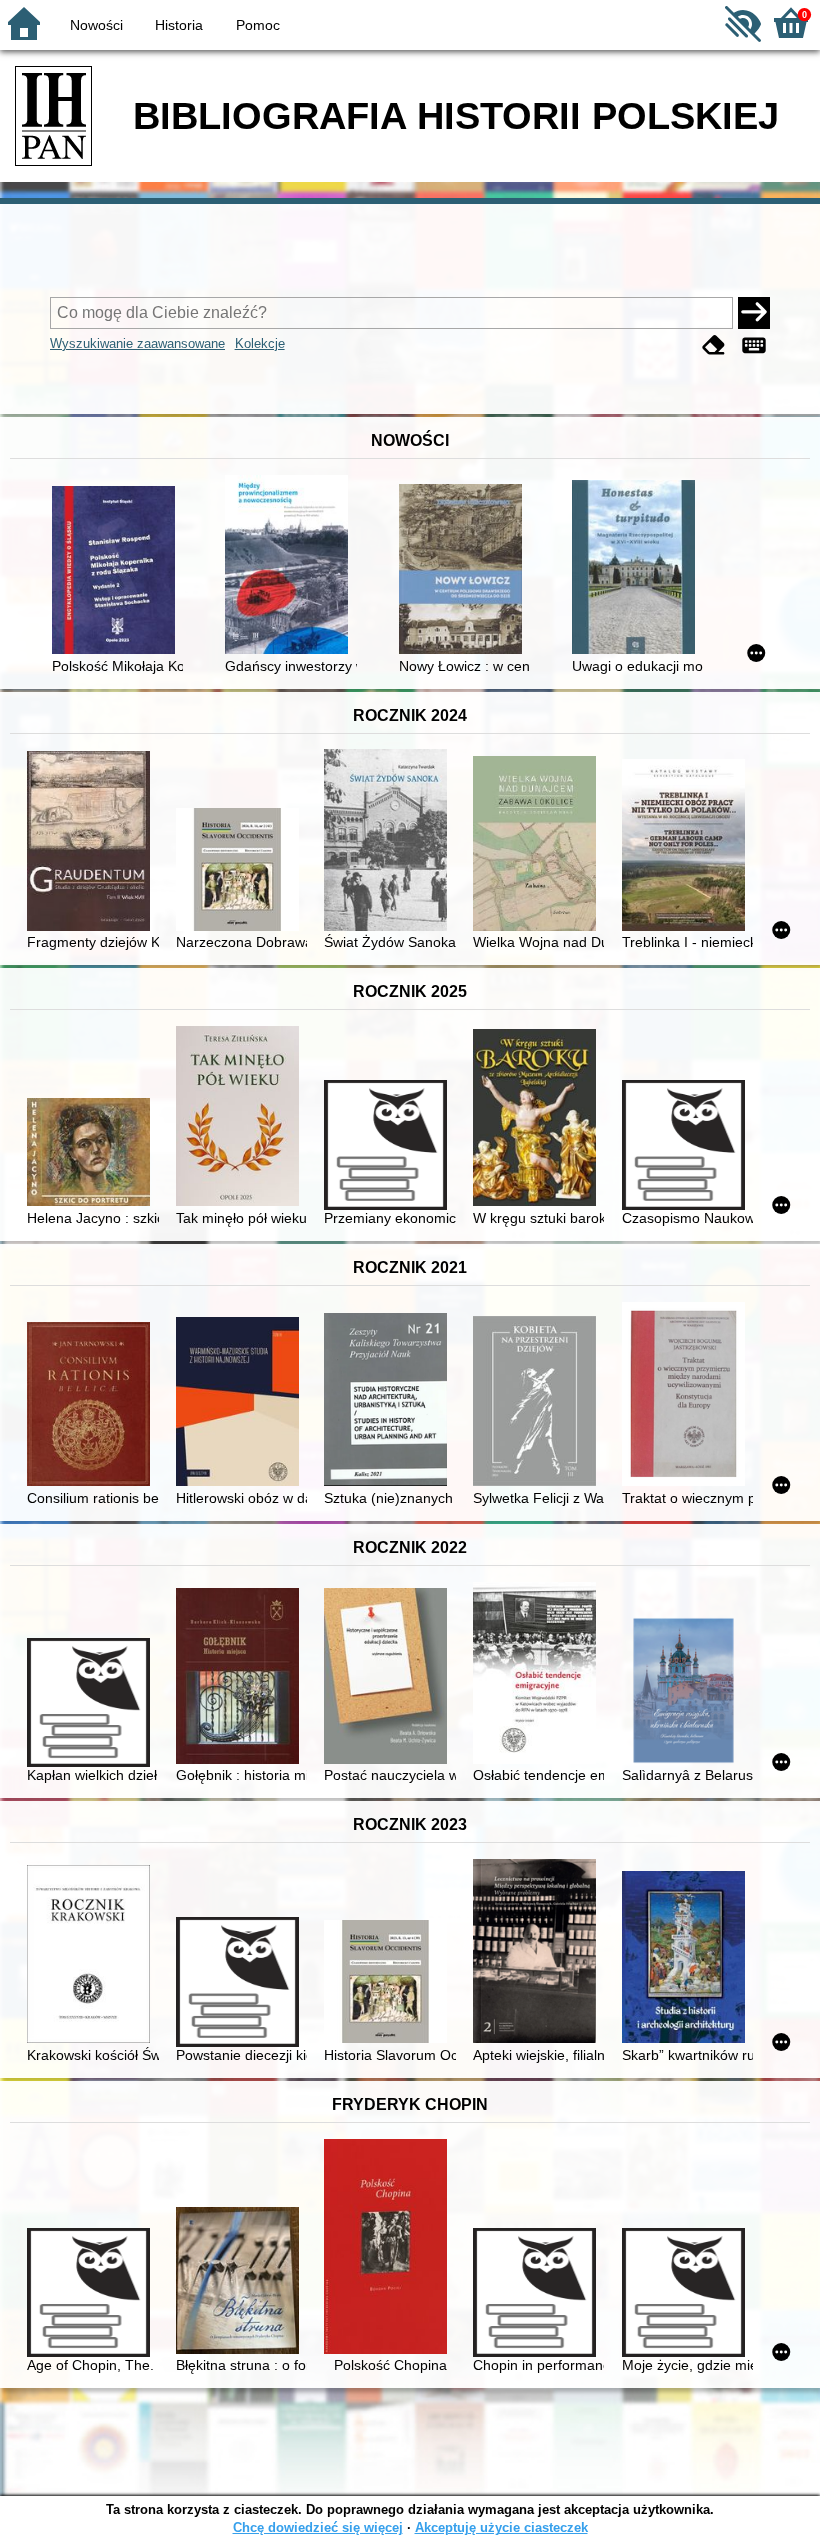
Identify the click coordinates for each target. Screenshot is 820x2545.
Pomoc (258, 25)
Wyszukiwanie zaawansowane (137, 343)
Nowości (96, 25)
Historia (179, 25)
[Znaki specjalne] (754, 345)
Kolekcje (260, 343)
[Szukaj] (754, 313)
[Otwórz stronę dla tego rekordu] (117, 572)
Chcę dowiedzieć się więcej (318, 2527)
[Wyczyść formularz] (714, 345)
